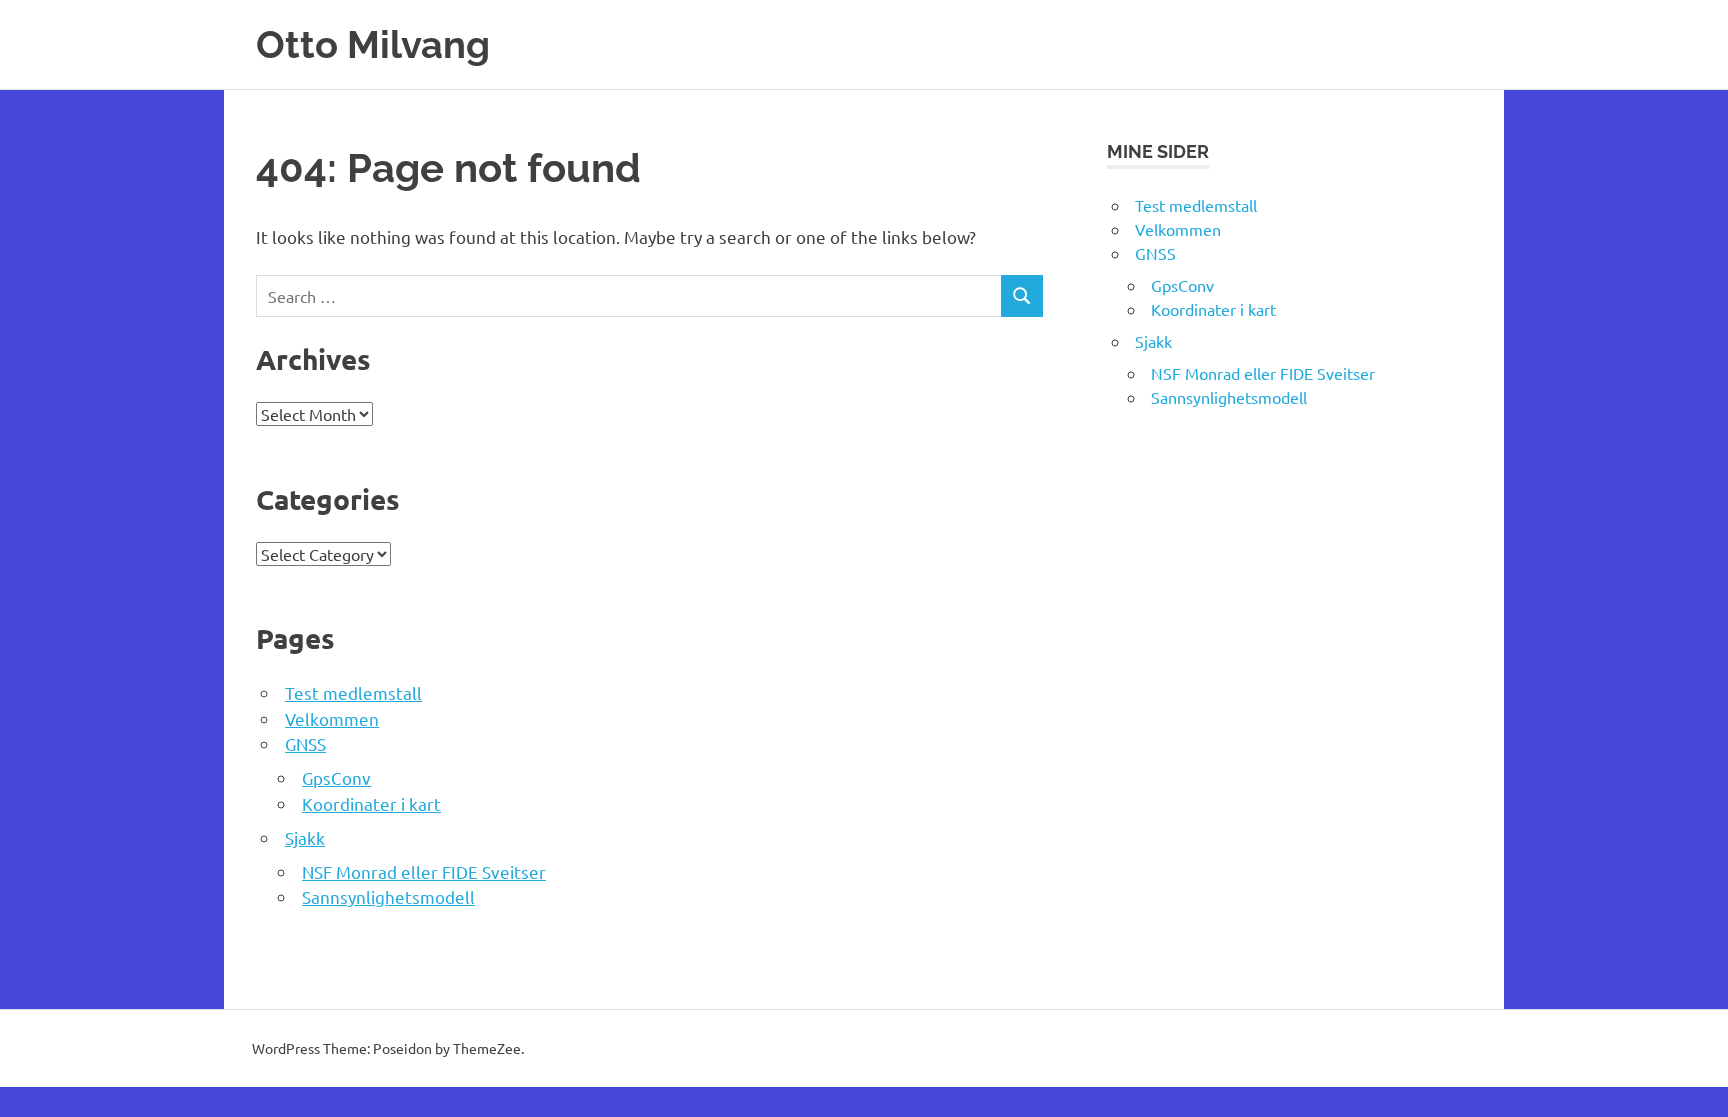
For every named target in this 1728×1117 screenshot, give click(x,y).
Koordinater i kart (371, 803)
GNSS (305, 743)
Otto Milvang (373, 44)
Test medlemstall (353, 692)
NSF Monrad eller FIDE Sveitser (424, 871)
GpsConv (336, 777)
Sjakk (305, 837)
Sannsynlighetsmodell (388, 896)
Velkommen (332, 718)
